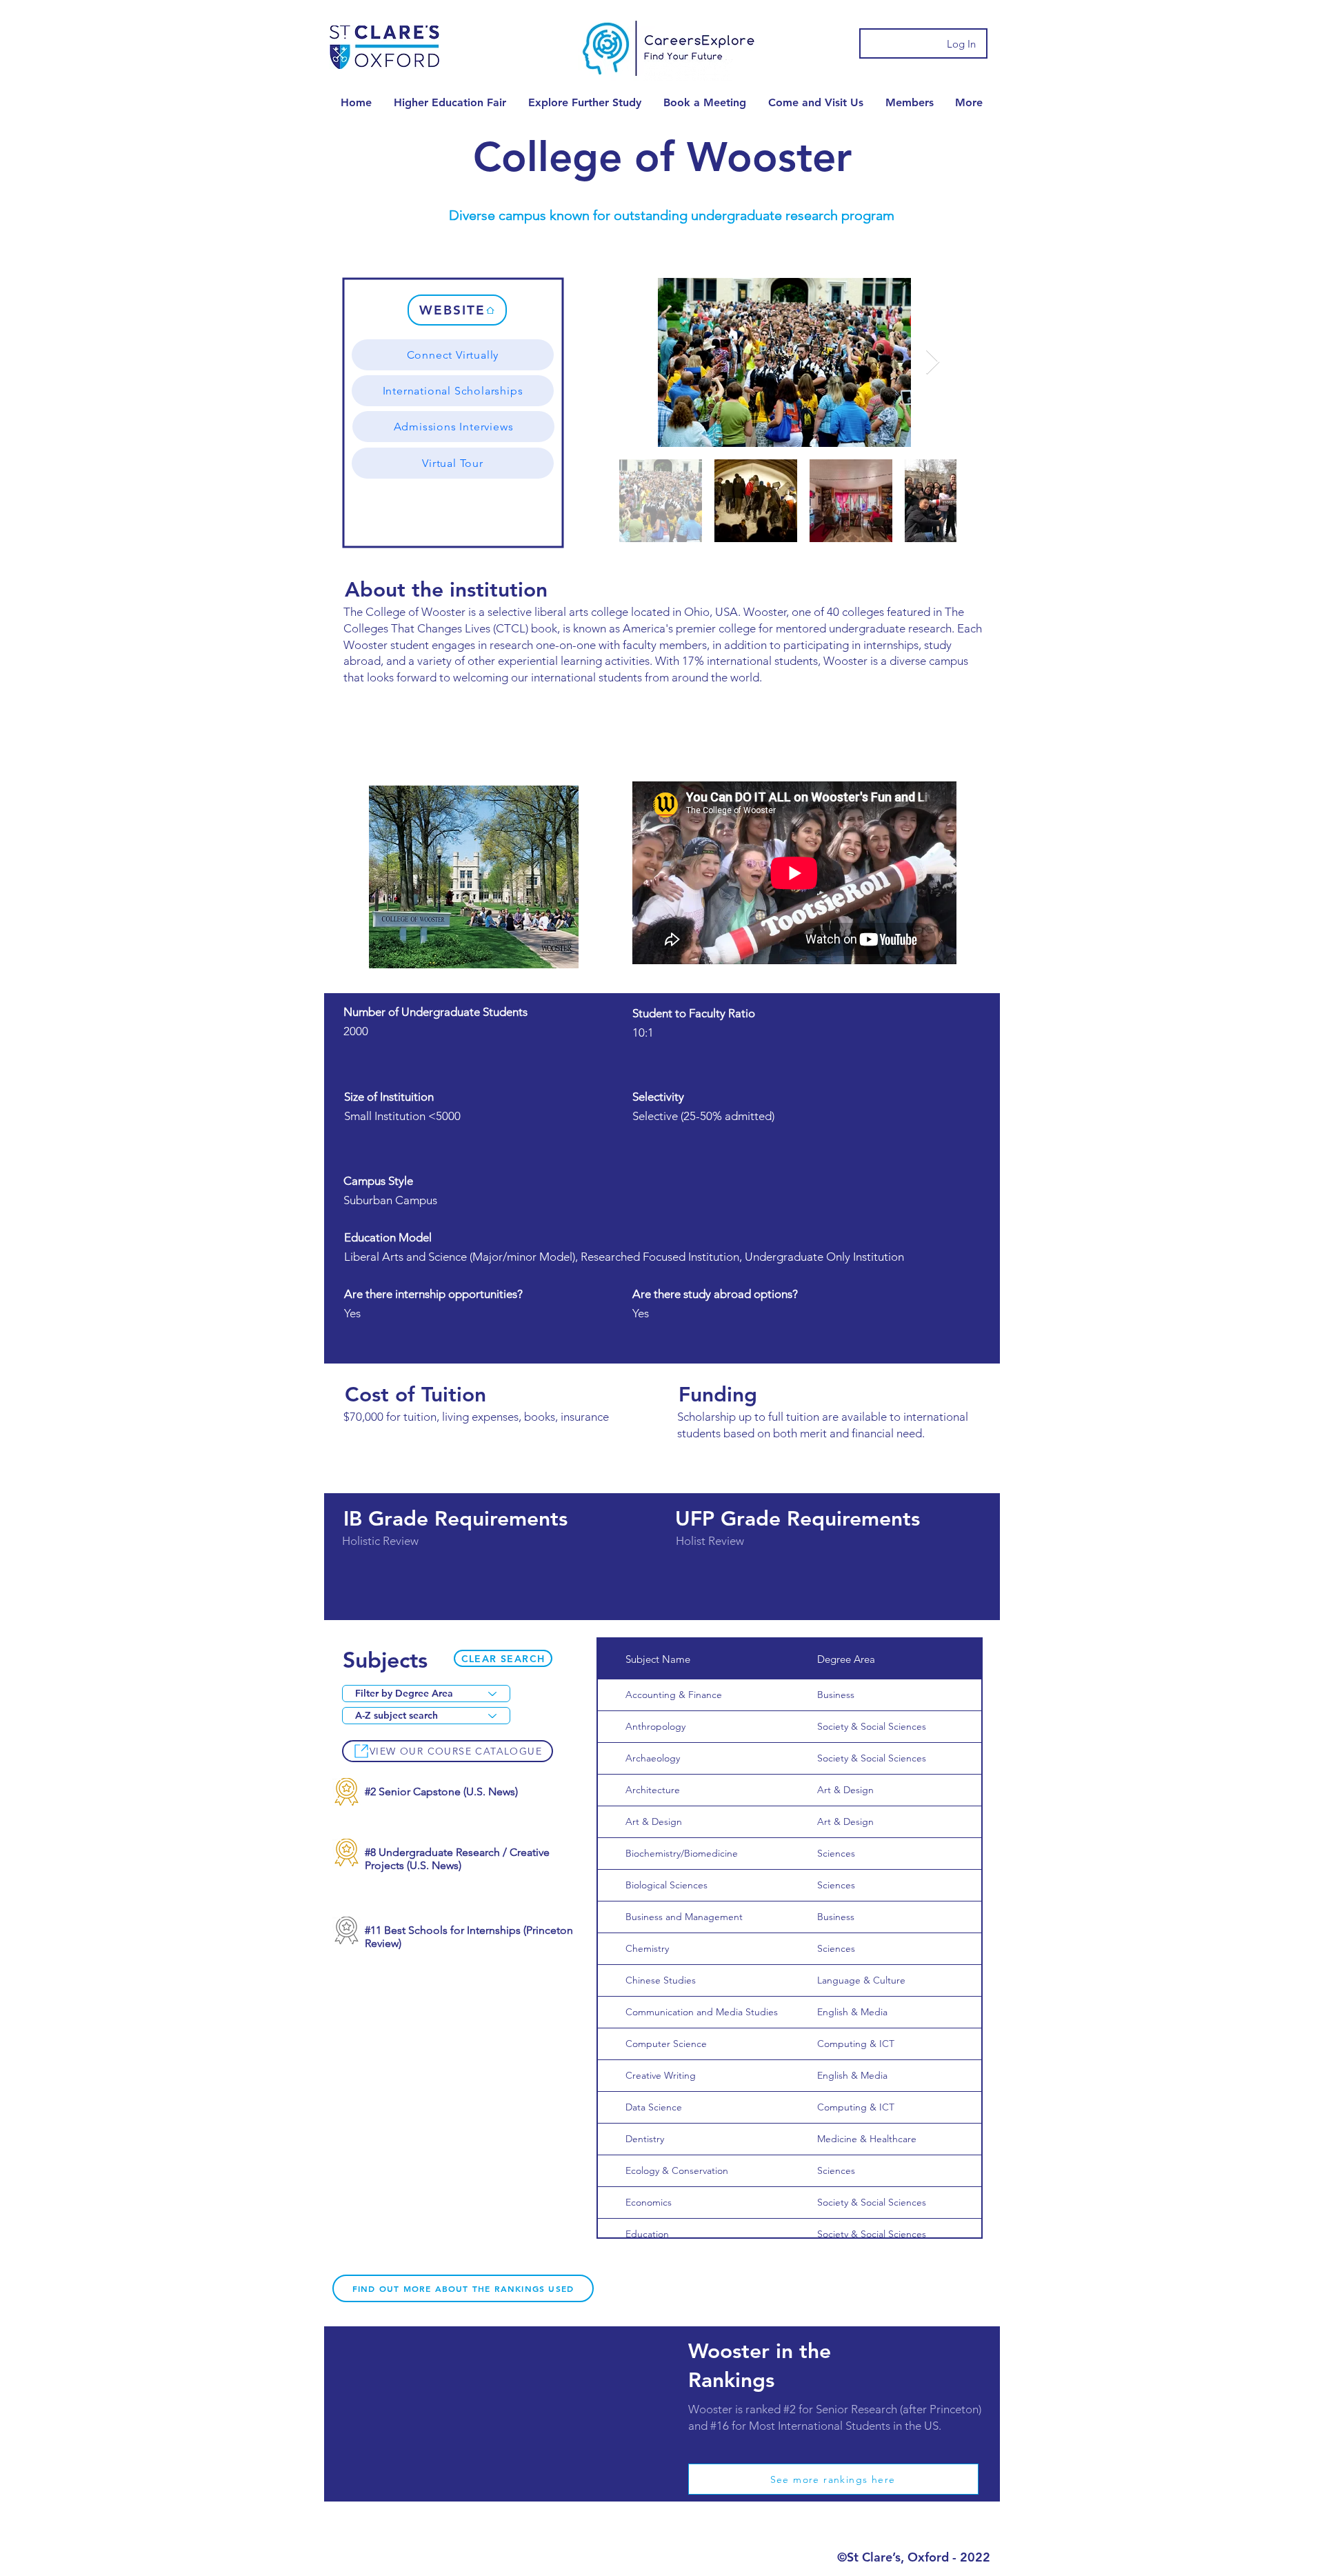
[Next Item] (933, 362)
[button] (450, 102)
